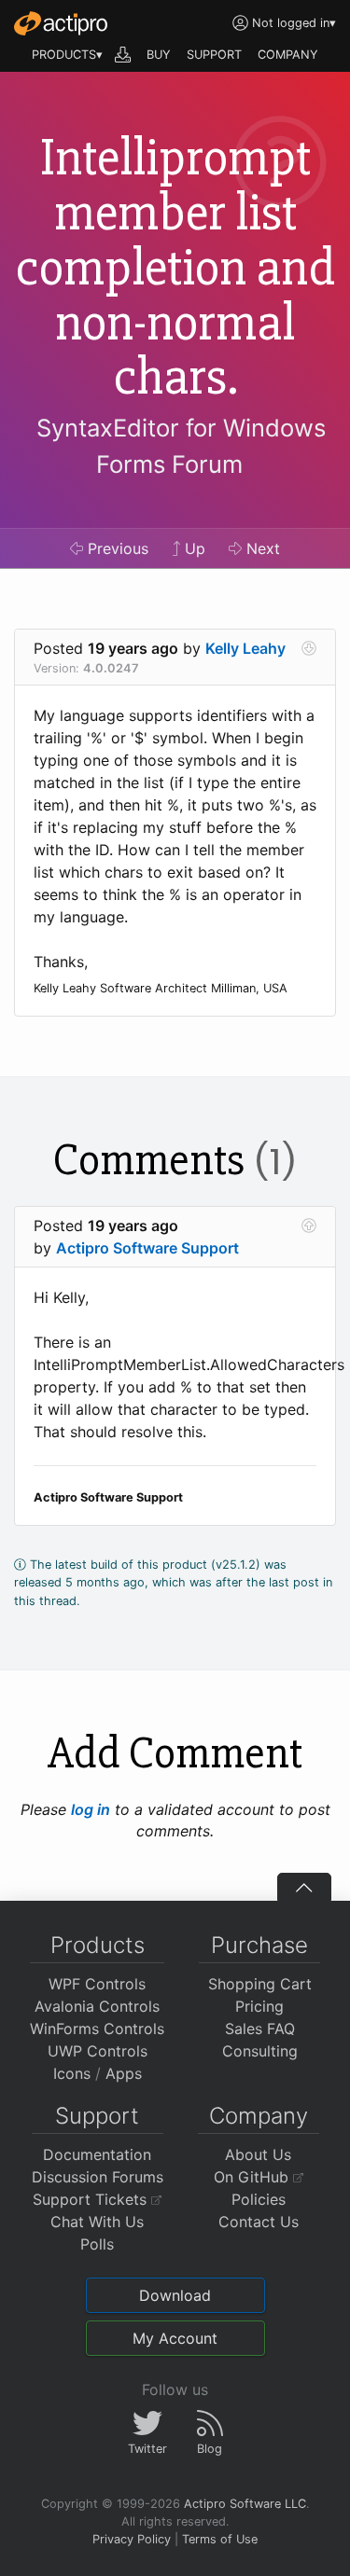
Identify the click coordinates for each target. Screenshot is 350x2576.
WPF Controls (97, 1984)
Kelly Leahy (245, 648)
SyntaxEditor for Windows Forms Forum (181, 446)
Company (259, 2116)
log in (91, 1809)
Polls (97, 2244)
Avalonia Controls (97, 2006)
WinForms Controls (97, 2029)
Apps (124, 2073)
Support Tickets (92, 2199)
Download (175, 2295)
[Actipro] (61, 23)
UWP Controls (98, 2051)
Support (97, 2116)
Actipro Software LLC (245, 2504)
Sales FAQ (260, 2029)
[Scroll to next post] (309, 648)
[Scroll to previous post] (309, 1226)
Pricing (259, 2006)
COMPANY (288, 55)
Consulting (260, 2051)
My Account (175, 2338)
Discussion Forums (98, 2177)
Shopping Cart (260, 1984)
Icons (72, 2073)
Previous (116, 548)
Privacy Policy (132, 2539)
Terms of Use (220, 2539)
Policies (259, 2199)
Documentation (97, 2154)
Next (261, 548)
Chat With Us (97, 2222)
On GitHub (253, 2177)
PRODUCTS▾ (67, 55)
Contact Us (259, 2222)
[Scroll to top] (304, 1887)
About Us (258, 2154)
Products (98, 1945)
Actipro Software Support (147, 1248)
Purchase (259, 1945)
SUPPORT (214, 55)
